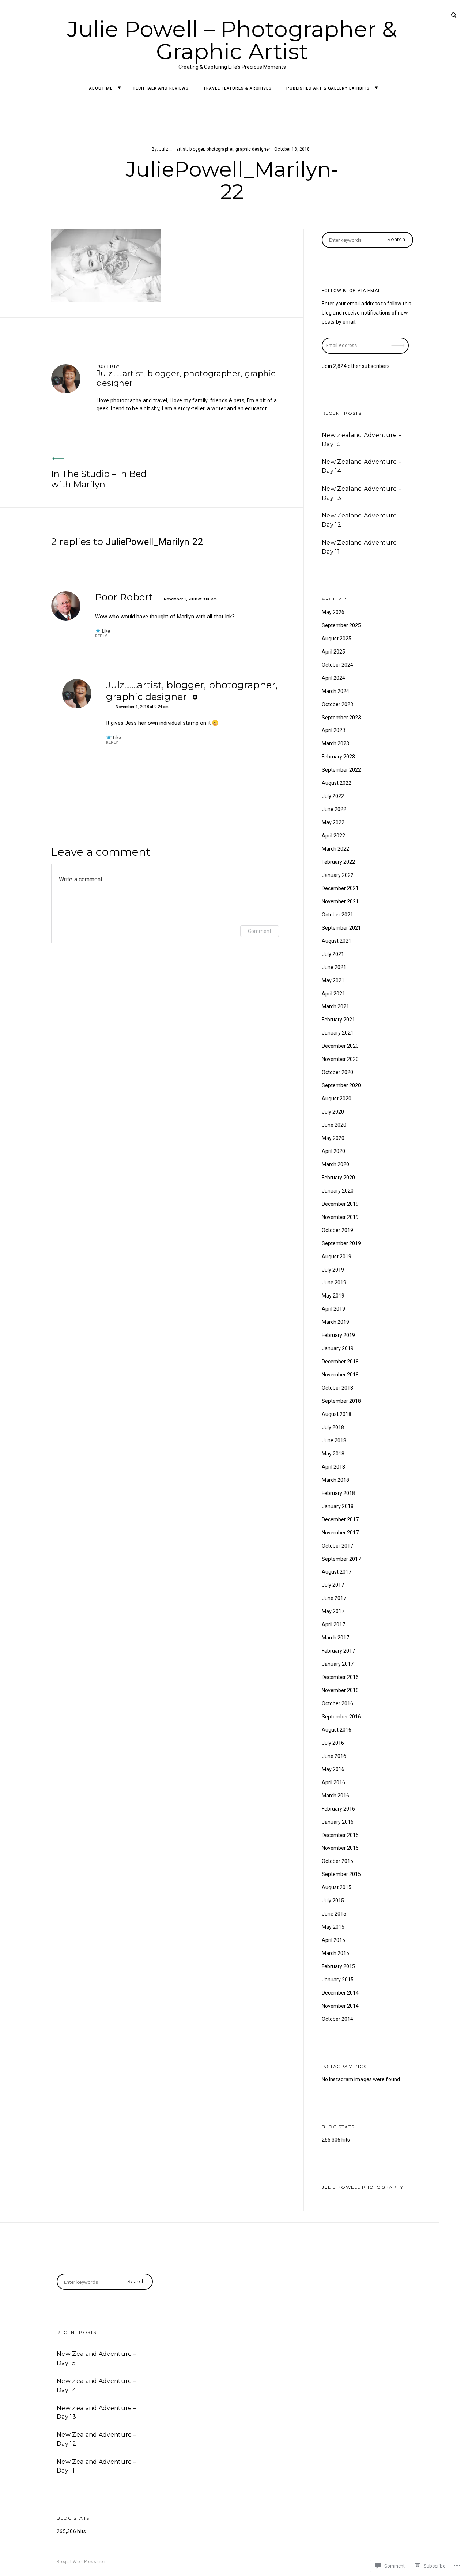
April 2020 (333, 1151)
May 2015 (333, 1927)
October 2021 (337, 915)
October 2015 (337, 1861)
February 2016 (338, 1809)
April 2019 (333, 1309)
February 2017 (338, 1651)
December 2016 (340, 1677)
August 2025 (337, 639)
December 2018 (340, 1362)
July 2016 (333, 1743)
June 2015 (334, 1914)
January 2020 (338, 1191)
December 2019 (340, 1204)
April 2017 (333, 1624)
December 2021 (340, 888)
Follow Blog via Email (352, 291)
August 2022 (337, 783)
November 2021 (340, 901)
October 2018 (337, 1388)
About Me (101, 88)
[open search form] (454, 15)
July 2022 (333, 796)
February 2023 (338, 757)
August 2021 (337, 941)
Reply (101, 636)
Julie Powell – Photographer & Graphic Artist (232, 40)
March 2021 (335, 1006)
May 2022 (333, 822)
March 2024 (335, 691)
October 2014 (337, 2019)
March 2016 (335, 1796)
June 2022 (334, 809)
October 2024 (337, 665)
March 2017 (335, 1638)
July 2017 (333, 1585)
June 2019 (334, 1283)
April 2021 (333, 994)
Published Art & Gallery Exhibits (328, 88)
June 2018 (334, 1440)
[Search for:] (367, 240)
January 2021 (338, 1033)
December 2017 (340, 1519)
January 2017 (338, 1664)
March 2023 (335, 743)
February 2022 (338, 862)
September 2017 (341, 1559)
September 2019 (341, 1243)
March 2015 (335, 1953)
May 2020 (333, 1138)
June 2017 (334, 1598)
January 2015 (338, 1980)
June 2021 (334, 967)
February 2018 (338, 1493)
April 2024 (333, 678)
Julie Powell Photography (363, 2187)
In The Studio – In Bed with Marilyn (99, 479)
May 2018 (333, 1454)
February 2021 (338, 1020)
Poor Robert (124, 597)
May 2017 (333, 1611)
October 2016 (337, 1703)
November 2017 (340, 1533)
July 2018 (333, 1427)
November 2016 (340, 1690)
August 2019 (337, 1257)
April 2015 (333, 1940)
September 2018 (341, 1401)
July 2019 (333, 1270)
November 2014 (340, 2006)
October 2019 (337, 1230)
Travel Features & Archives (237, 88)
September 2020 (341, 1085)
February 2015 (338, 1966)
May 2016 (333, 1769)
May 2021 (333, 980)
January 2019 (338, 1348)
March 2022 (335, 849)
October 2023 (337, 704)
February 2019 (338, 1335)
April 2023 (333, 730)
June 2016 (334, 1756)
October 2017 (337, 1546)
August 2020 (337, 1099)
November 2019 (340, 1217)
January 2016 (338, 1822)
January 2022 (338, 875)
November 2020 (340, 1059)
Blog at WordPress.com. (82, 2562)
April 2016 (333, 1782)
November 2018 (340, 1375)
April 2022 (333, 836)
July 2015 (333, 1901)
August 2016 (337, 1730)
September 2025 (341, 625)
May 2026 (333, 612)
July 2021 (333, 954)
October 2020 (337, 1072)
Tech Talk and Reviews (161, 88)
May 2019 (333, 1296)
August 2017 (337, 1572)
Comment (260, 931)
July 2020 (333, 1112)
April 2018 (333, 1467)
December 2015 (340, 1835)
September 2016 (341, 1717)
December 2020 (340, 1046)
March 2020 (335, 1164)
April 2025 (333, 652)
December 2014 (340, 1993)
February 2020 (338, 1178)
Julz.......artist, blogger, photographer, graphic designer (215, 149)
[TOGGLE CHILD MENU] (119, 88)
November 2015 (340, 1848)
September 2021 (341, 928)
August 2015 (337, 1887)
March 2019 (335, 1322)
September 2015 (341, 1874)
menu (453, 14)
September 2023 (341, 718)
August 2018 (337, 1414)
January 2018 (338, 1506)
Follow (399, 341)
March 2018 (335, 1480)
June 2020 (334, 1125)
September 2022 (341, 770)
